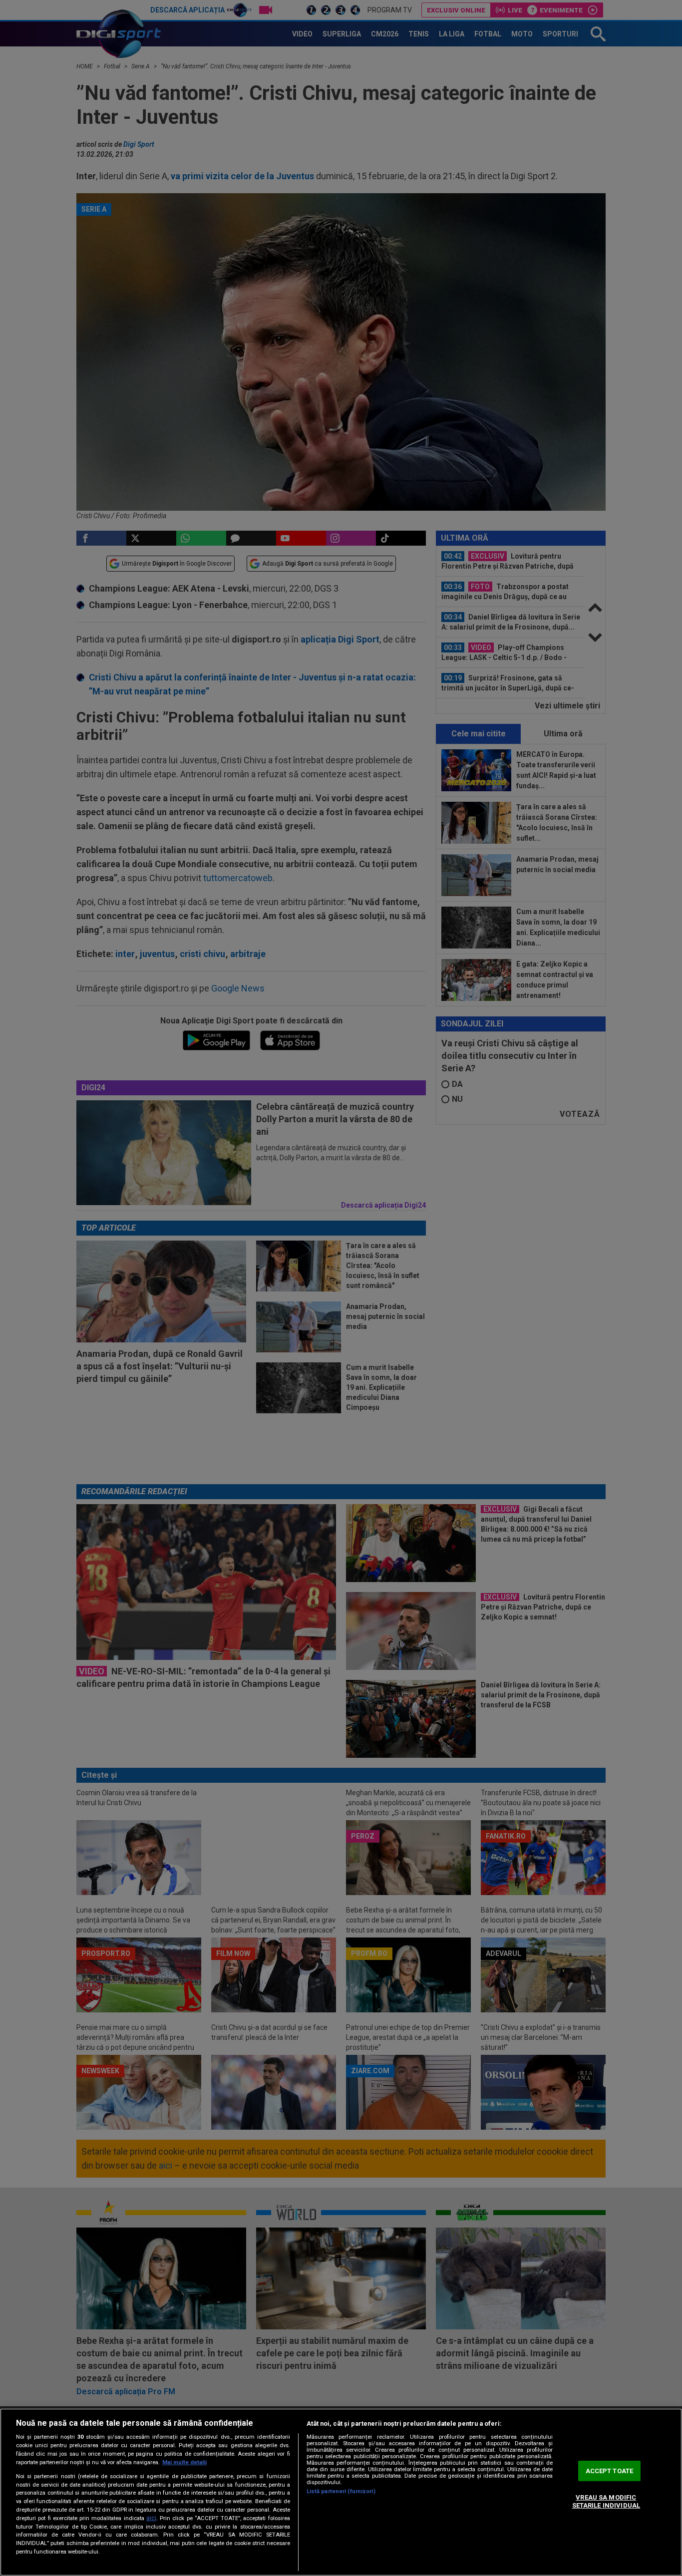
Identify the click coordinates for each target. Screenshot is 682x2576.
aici (151, 2518)
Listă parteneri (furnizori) (341, 2491)
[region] (341, 2492)
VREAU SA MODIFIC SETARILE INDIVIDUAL (606, 2502)
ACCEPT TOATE (610, 2471)
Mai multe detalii (184, 2462)
